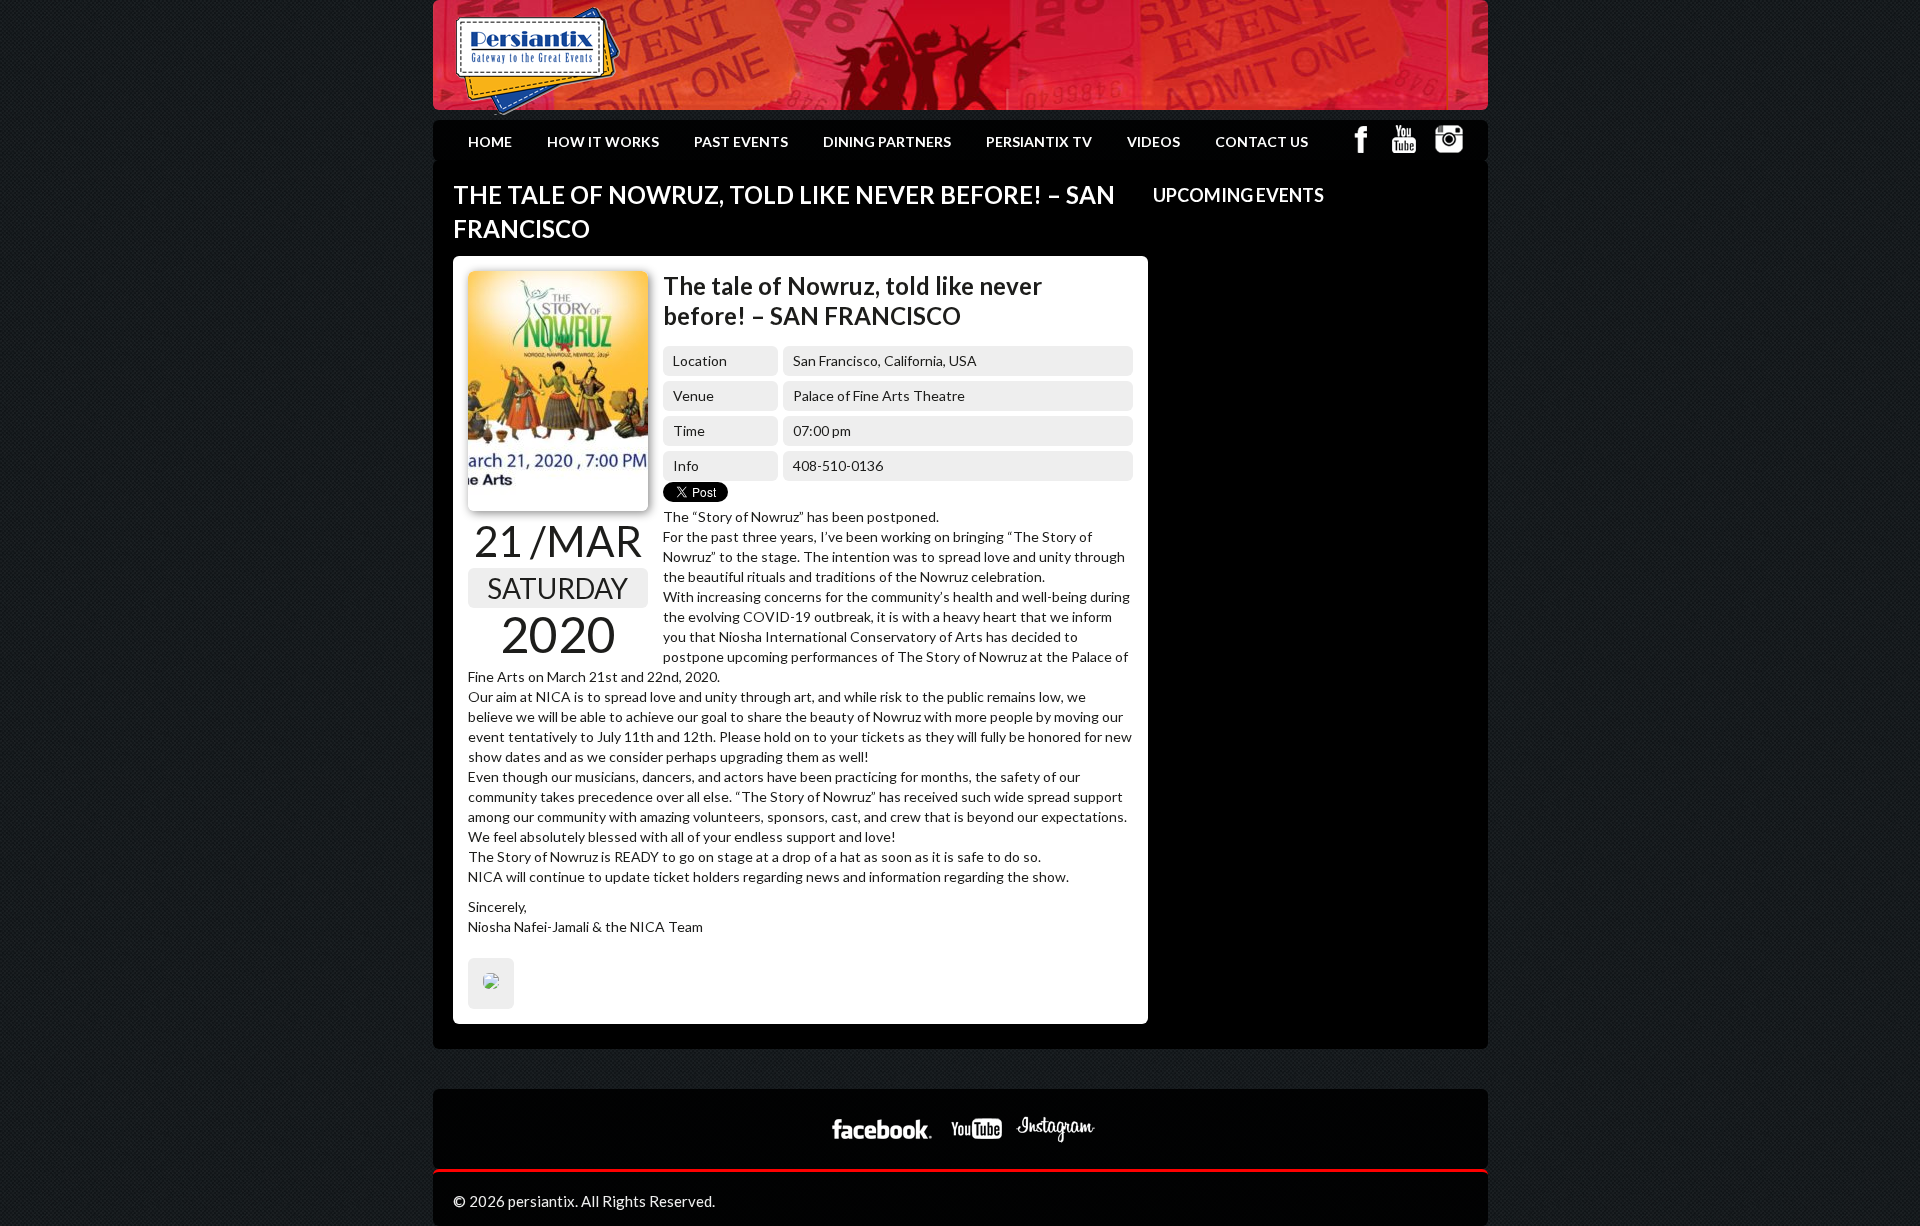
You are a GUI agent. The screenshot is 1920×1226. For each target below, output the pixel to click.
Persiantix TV (1039, 141)
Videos (1153, 141)
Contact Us (1261, 141)
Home (490, 141)
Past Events (741, 141)
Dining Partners (887, 141)
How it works (603, 141)
